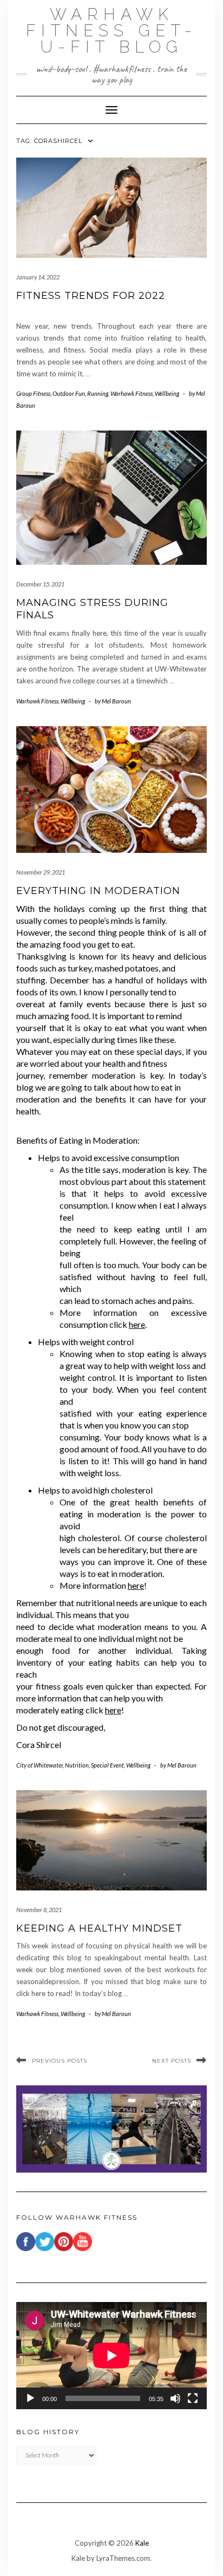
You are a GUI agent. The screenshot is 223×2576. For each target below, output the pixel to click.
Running (98, 393)
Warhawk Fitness (132, 393)
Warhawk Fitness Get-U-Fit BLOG (111, 31)
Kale (142, 2543)
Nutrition (77, 1765)
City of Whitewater (40, 1765)
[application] (111, 2356)
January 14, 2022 (38, 277)
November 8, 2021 (39, 1910)
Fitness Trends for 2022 (91, 296)
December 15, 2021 (40, 584)
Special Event (107, 1765)
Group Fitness (33, 393)
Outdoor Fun (69, 393)
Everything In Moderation (98, 891)
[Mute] (175, 2398)
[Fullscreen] (193, 2398)
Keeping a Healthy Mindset (99, 1928)
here (137, 1324)
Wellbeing (167, 393)
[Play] (30, 2398)
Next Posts (172, 2061)
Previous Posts (60, 2061)
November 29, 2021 (41, 872)
